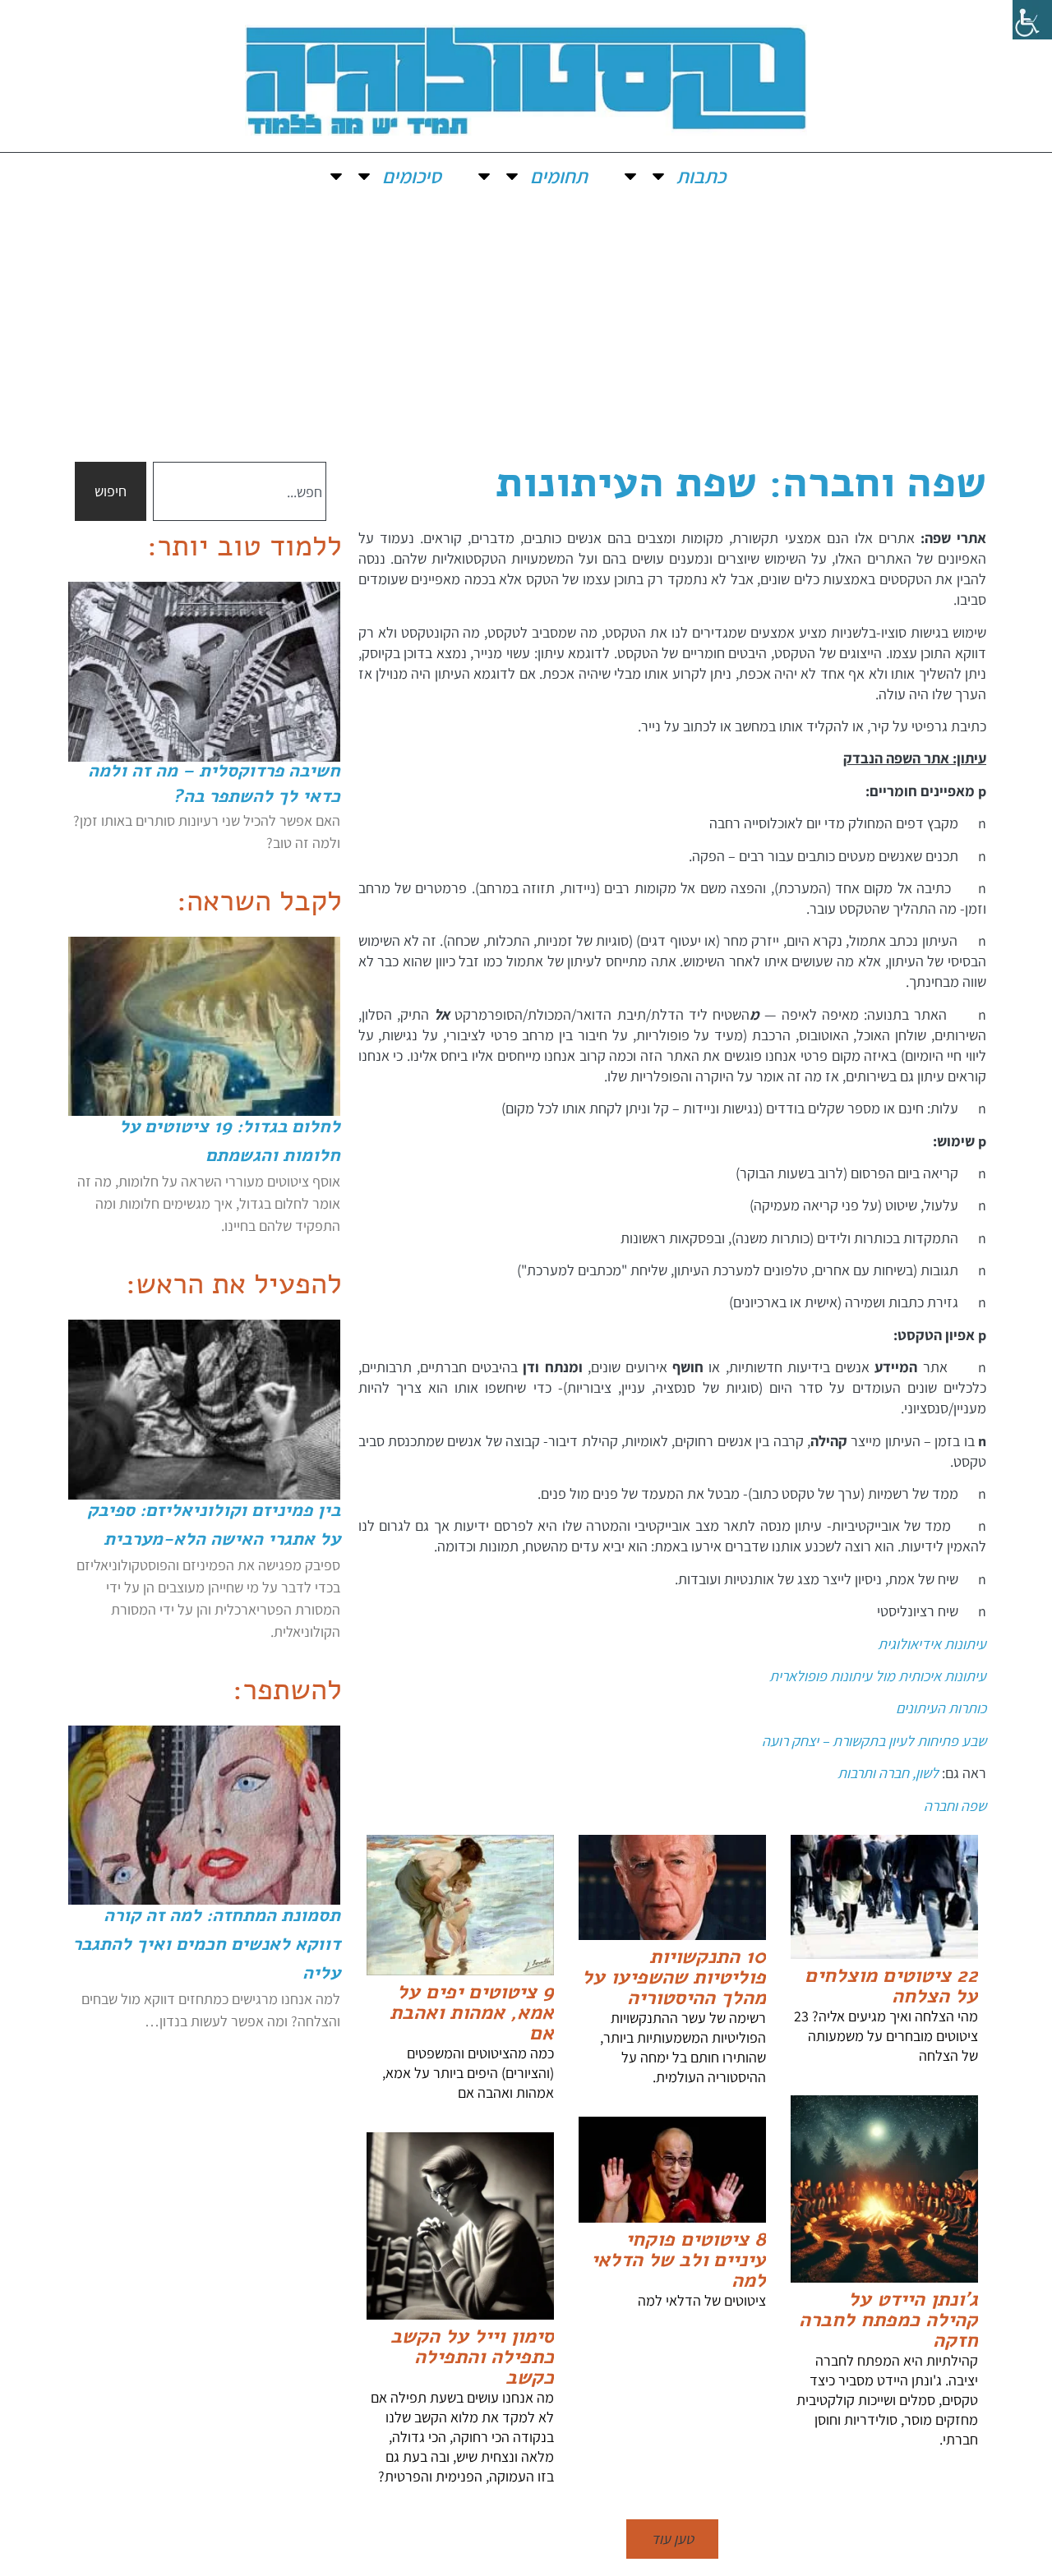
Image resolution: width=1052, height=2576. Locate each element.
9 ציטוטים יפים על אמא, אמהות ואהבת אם (472, 2012)
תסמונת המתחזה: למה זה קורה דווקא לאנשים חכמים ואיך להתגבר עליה (206, 1944)
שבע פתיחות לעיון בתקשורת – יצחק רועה (874, 1741)
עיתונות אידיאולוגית (932, 1644)
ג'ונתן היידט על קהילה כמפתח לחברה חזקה (888, 2320)
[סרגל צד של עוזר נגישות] (1032, 20)
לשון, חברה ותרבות (888, 1773)
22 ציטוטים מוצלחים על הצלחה (891, 1986)
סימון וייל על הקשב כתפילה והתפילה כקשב (472, 2357)
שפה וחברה (955, 1806)
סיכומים (412, 176)
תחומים (559, 176)
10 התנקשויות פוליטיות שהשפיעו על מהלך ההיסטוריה (674, 1977)
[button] (672, 2539)
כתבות (701, 176)
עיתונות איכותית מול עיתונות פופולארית (878, 1676)
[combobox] (240, 491)
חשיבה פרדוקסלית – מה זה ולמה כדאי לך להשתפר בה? (214, 783)
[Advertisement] (526, 322)
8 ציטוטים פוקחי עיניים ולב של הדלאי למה (678, 2260)
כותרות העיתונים (941, 1708)
